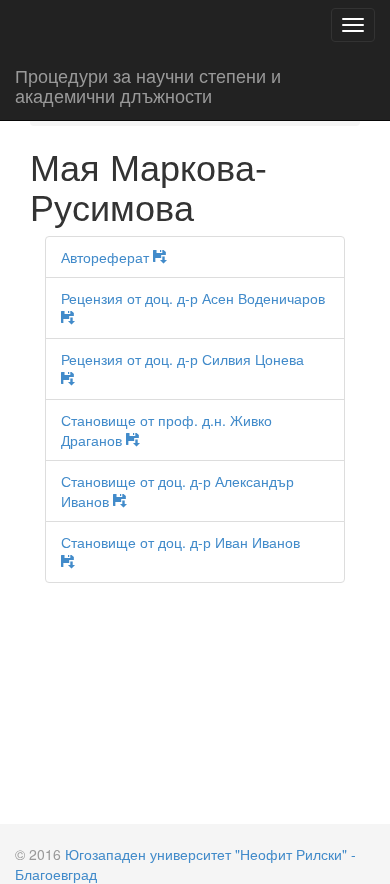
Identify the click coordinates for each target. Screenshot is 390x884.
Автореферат (107, 257)
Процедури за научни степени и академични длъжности (148, 85)
